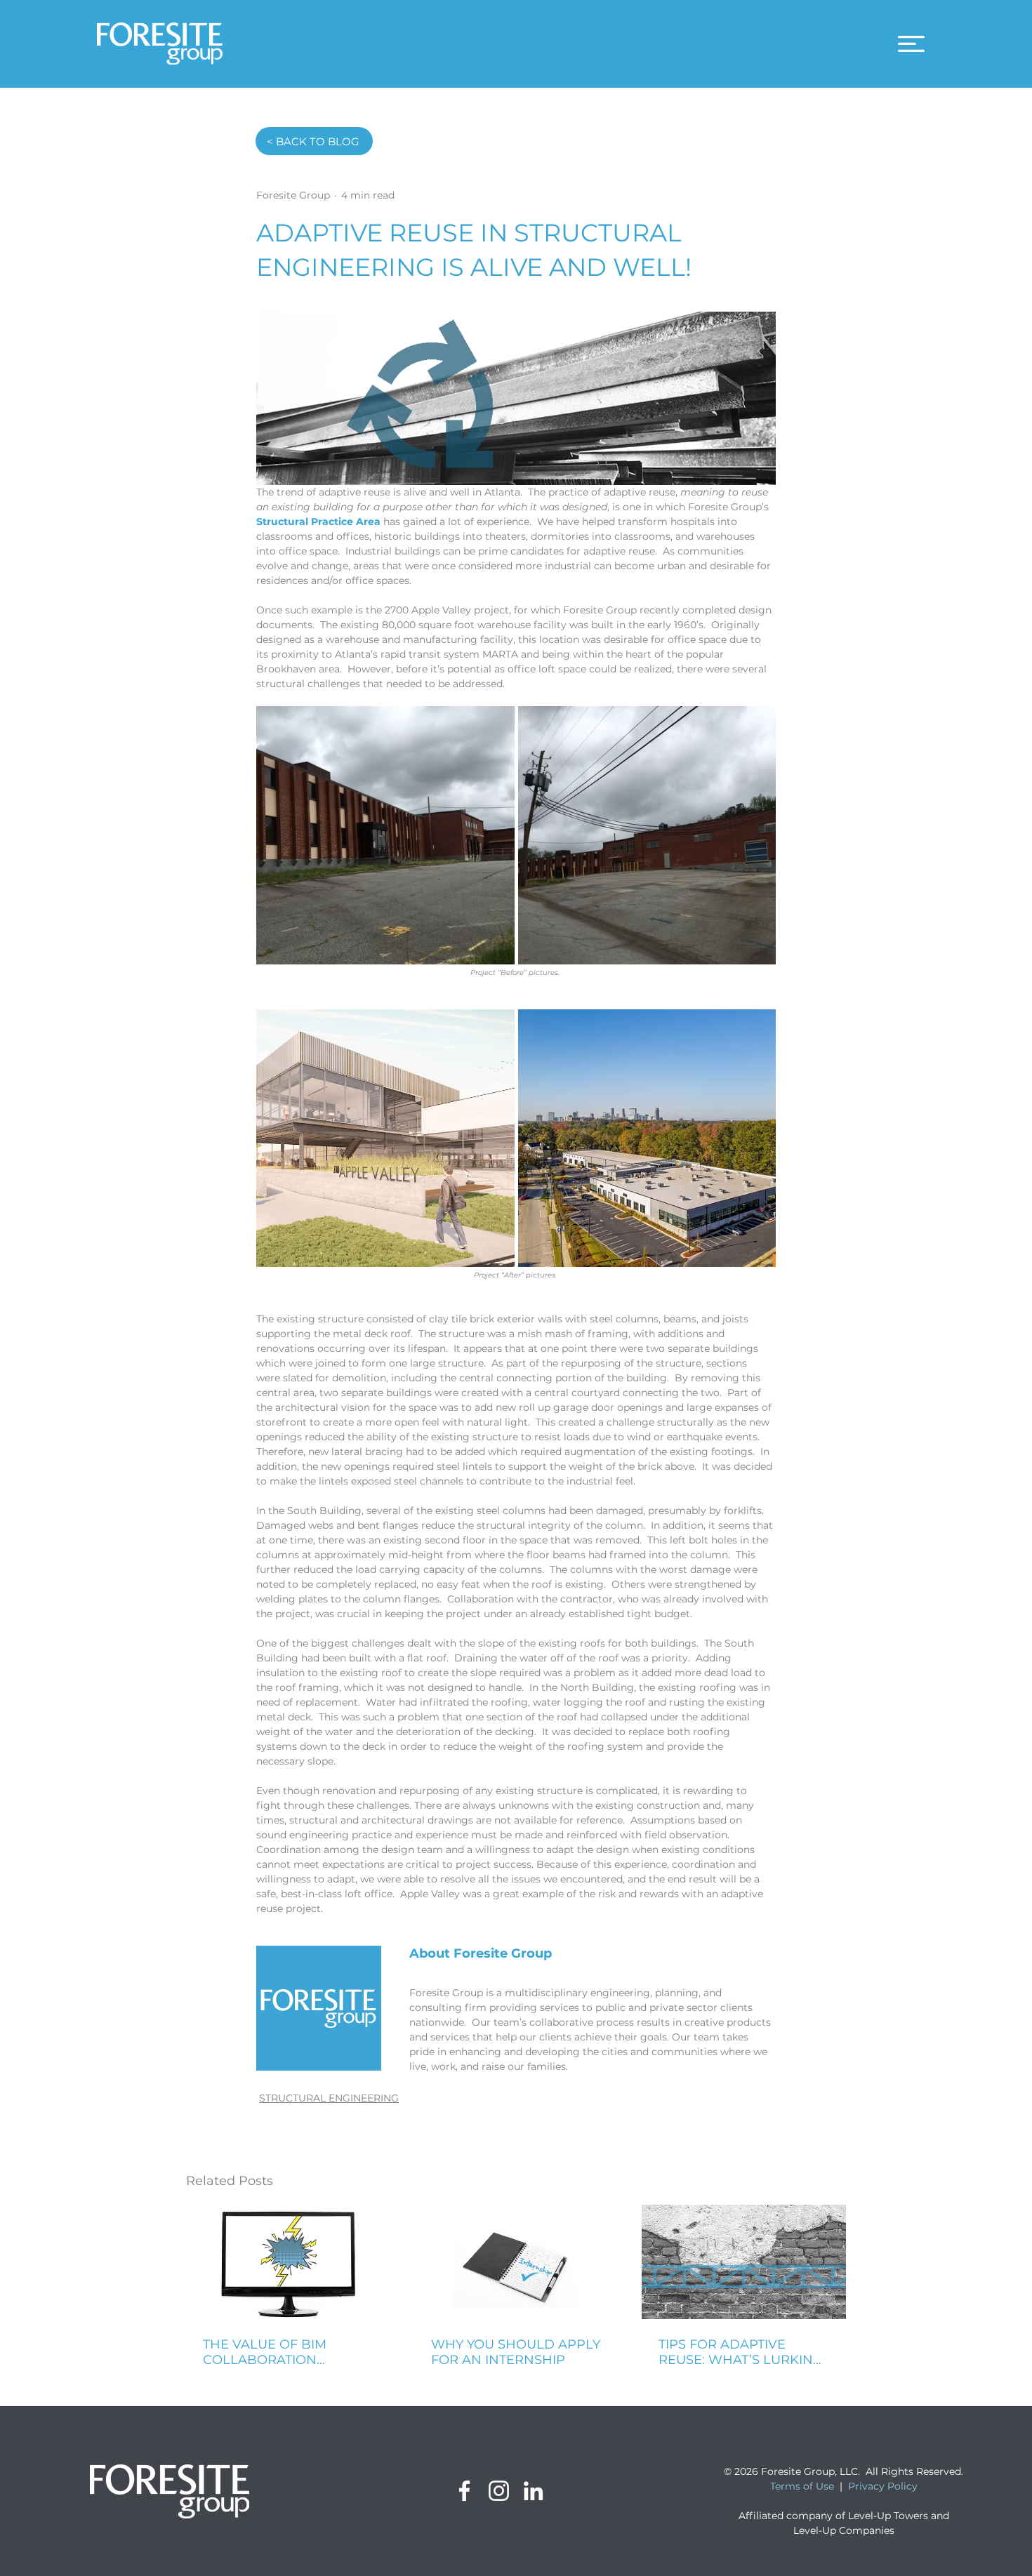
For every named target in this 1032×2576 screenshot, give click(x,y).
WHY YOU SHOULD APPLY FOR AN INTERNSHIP (516, 2352)
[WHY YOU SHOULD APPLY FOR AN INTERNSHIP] (516, 2262)
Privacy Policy (883, 2486)
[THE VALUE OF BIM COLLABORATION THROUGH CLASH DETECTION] (288, 2262)
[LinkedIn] (533, 2491)
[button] (911, 44)
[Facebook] (464, 2491)
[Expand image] (385, 835)
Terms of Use (802, 2486)
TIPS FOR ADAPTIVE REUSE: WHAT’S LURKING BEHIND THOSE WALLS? (741, 2352)
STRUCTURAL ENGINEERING (329, 2098)
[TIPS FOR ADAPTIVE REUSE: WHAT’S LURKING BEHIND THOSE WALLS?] (744, 2262)
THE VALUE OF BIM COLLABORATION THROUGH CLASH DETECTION (265, 2352)
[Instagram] (499, 2491)
